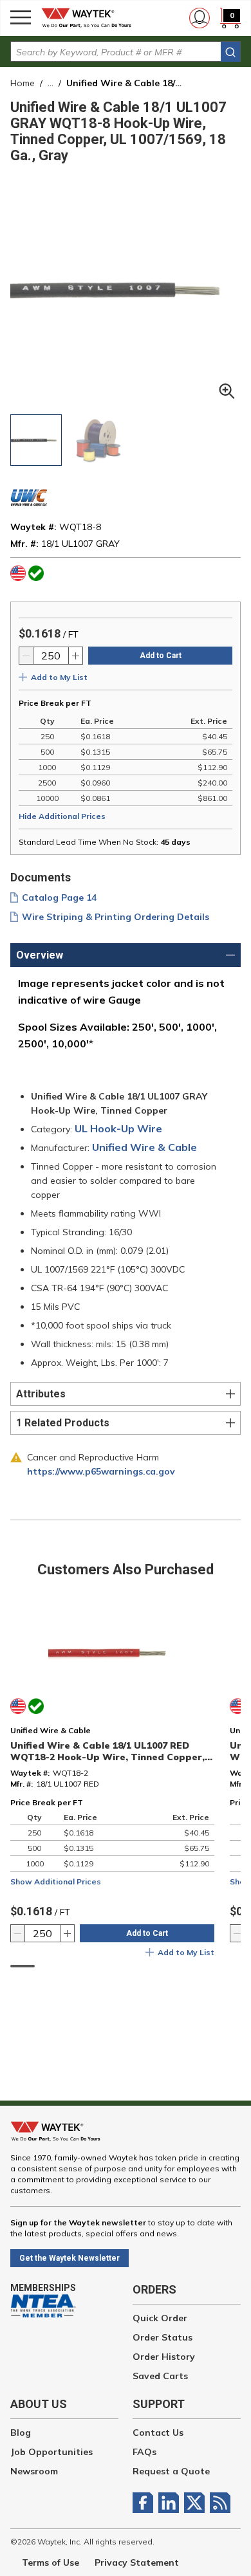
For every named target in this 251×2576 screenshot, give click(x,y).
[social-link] (145, 2503)
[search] (230, 52)
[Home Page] (90, 18)
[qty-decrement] (26, 656)
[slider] (23, 1966)
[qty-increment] (75, 656)
